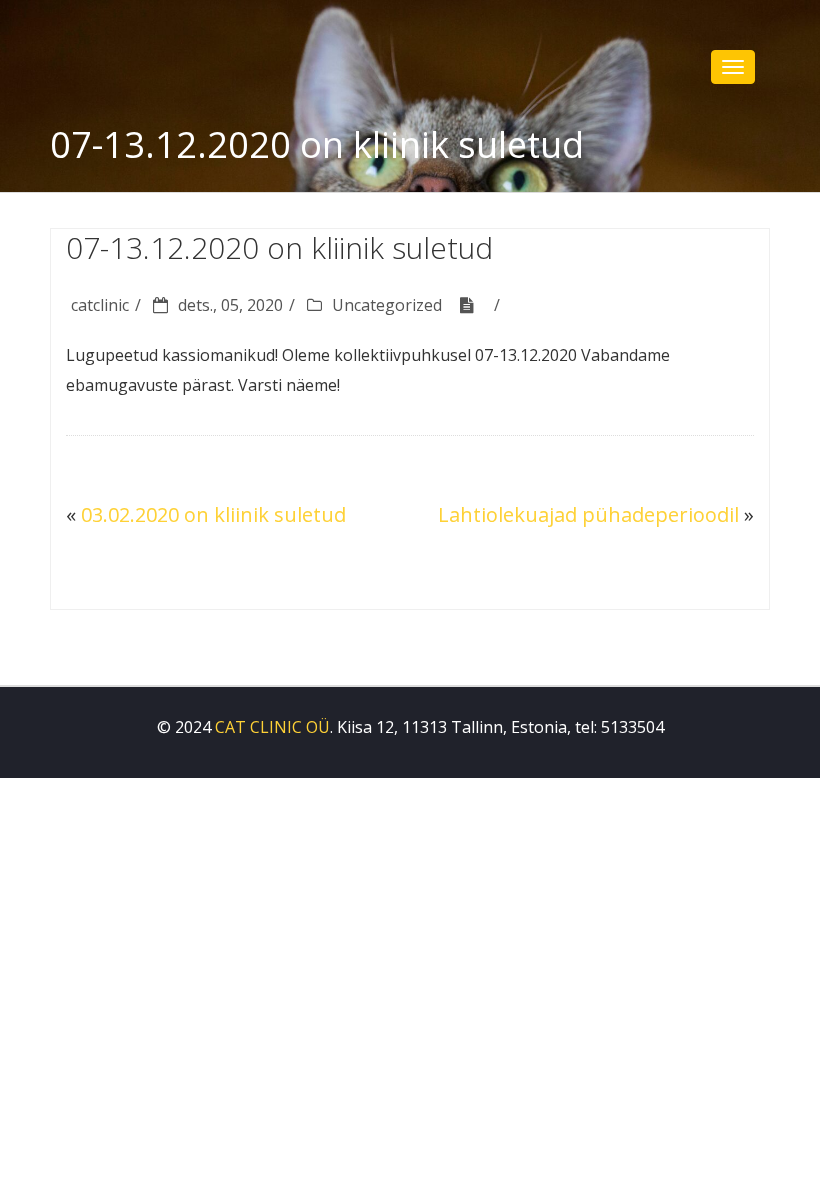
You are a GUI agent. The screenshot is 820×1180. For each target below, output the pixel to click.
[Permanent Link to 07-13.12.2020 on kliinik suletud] (474, 305)
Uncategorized (387, 305)
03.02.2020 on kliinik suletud (213, 514)
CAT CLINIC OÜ (272, 727)
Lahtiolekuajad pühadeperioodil (588, 514)
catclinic (100, 305)
